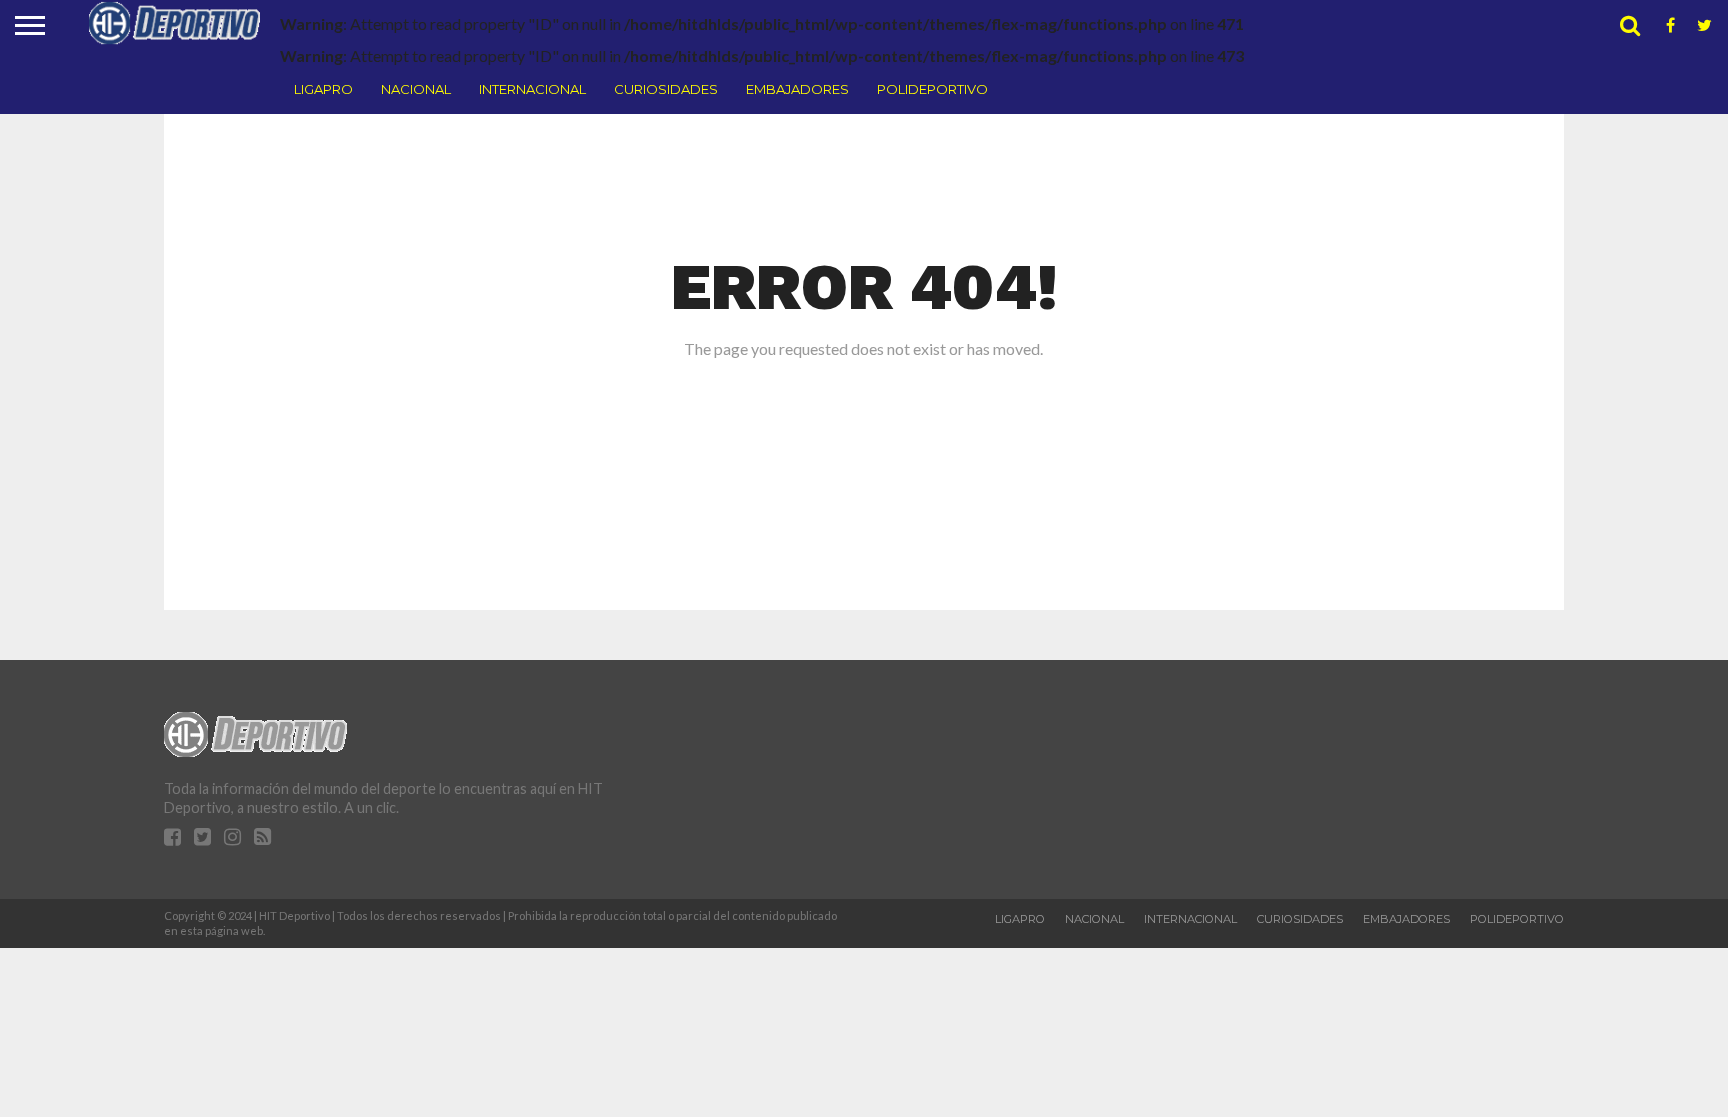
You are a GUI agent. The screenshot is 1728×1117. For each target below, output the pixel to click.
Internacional (532, 89)
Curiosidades (666, 89)
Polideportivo (932, 89)
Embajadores (797, 89)
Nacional (416, 89)
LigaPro (323, 89)
